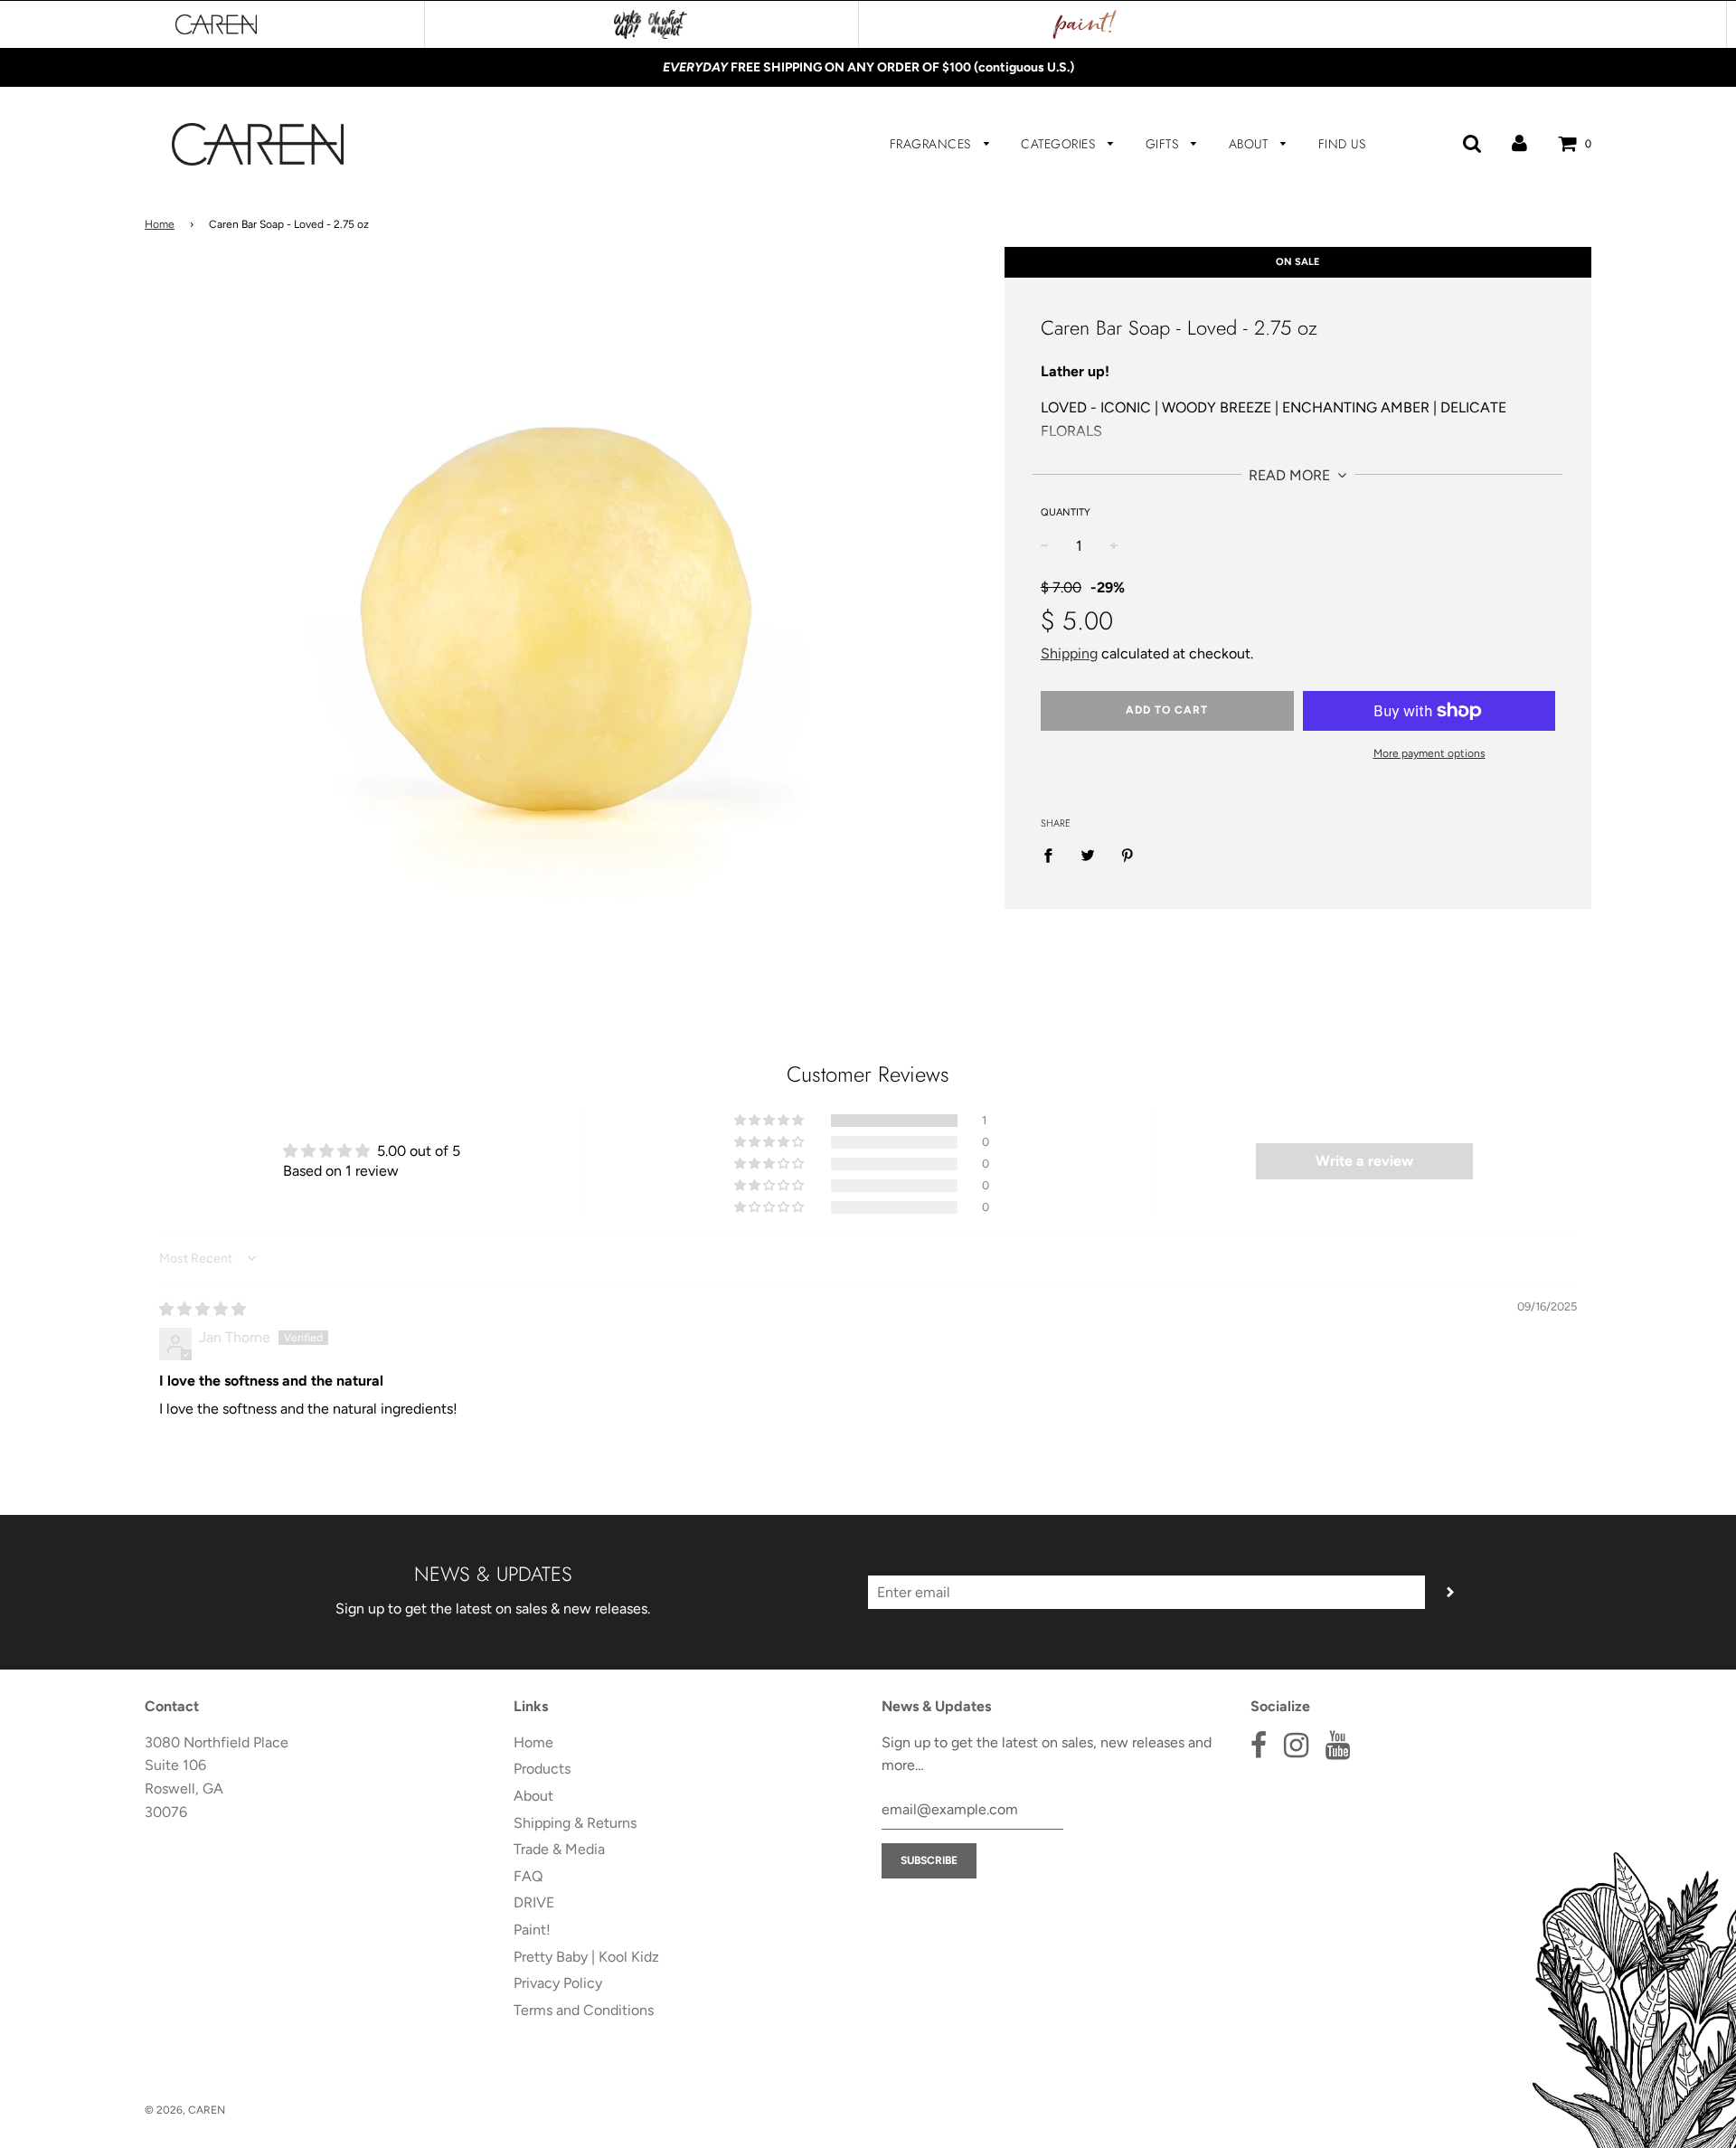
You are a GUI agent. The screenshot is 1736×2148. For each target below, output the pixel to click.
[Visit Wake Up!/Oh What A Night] (651, 24)
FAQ (528, 1876)
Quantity (1066, 512)
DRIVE (534, 1902)
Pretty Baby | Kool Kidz (586, 1957)
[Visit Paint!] (1085, 24)
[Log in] (1519, 143)
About (1250, 144)
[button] (770, 1121)
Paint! (532, 1930)
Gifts (1164, 144)
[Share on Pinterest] (1127, 855)
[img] (203, 1309)
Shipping (1069, 653)
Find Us (1342, 144)
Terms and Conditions (584, 2010)
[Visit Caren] (216, 24)
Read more (1291, 475)
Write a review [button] (1364, 1161)
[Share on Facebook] (1053, 855)
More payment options (1429, 753)
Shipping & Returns (575, 1823)
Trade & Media (559, 1849)
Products (542, 1769)
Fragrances (933, 144)
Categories (1060, 144)
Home (160, 224)
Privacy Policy (558, 1983)
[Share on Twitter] (1088, 855)
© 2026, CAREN (185, 2110)
